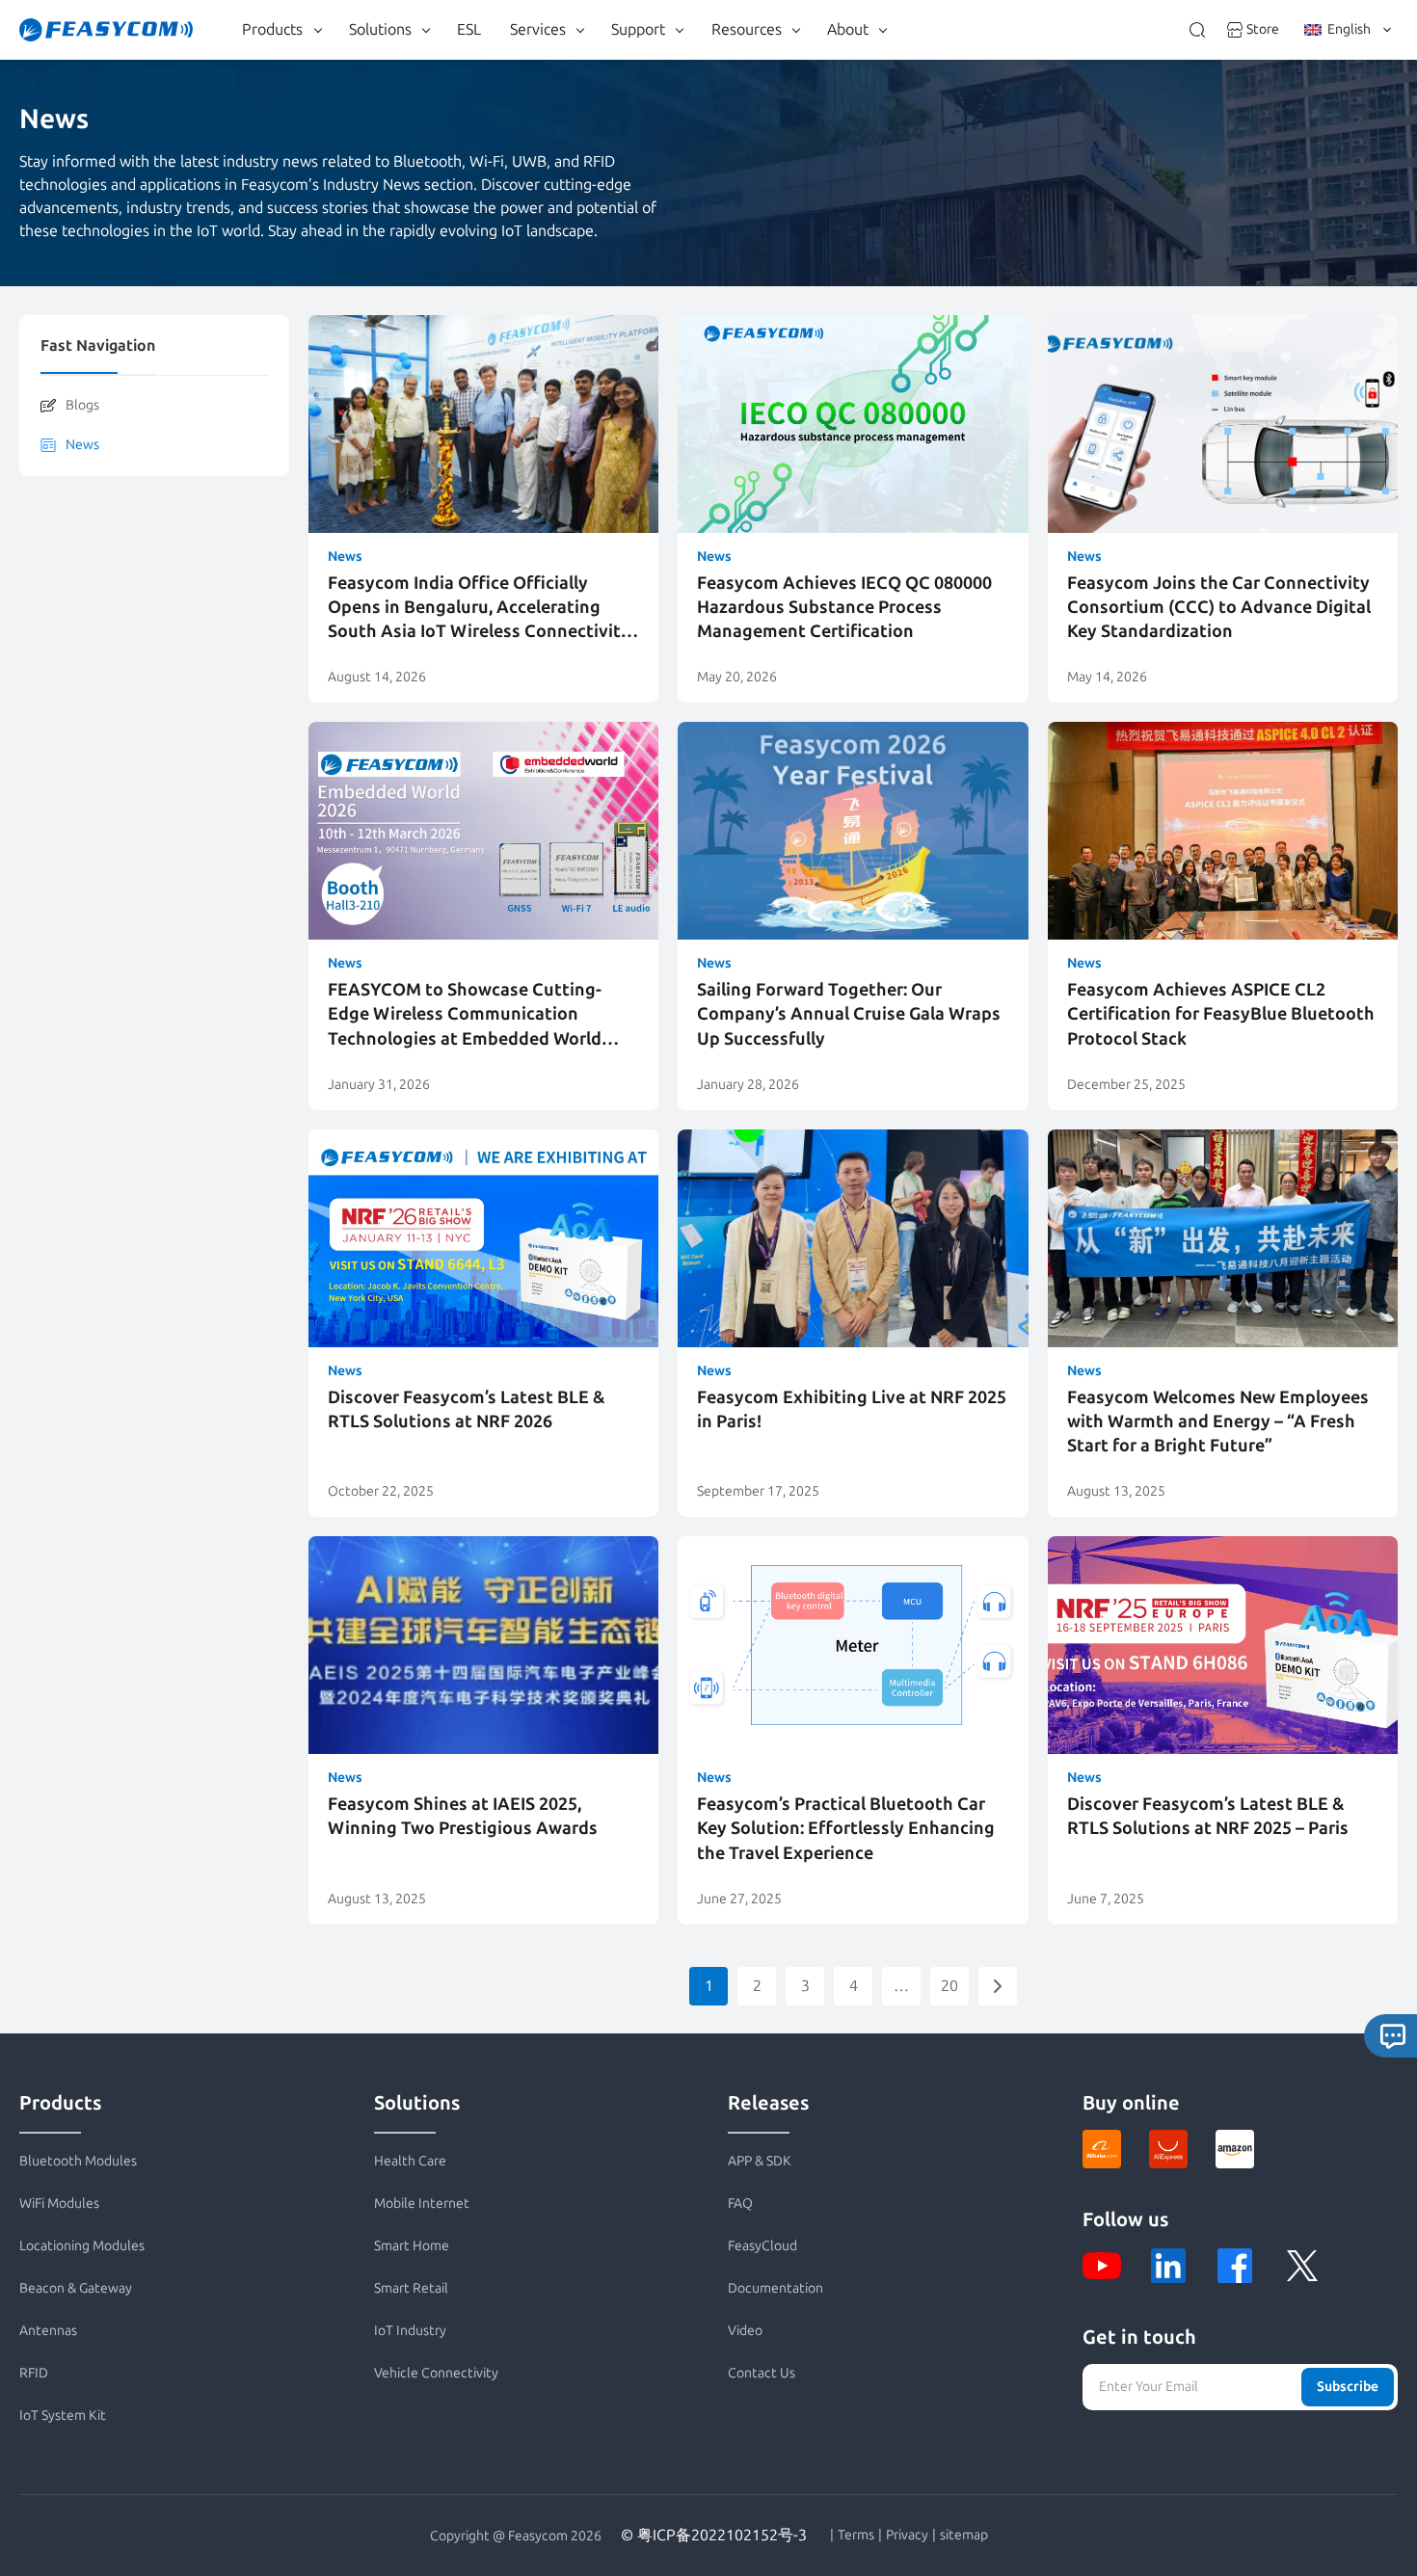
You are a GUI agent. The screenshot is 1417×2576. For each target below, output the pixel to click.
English (1349, 29)
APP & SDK (760, 2161)
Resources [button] (747, 29)
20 (949, 1986)
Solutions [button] (380, 29)
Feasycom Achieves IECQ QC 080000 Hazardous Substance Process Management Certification (844, 607)
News (82, 445)
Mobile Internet (422, 2204)
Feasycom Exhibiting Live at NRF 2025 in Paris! (852, 1409)
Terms (856, 2536)
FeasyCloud (762, 2246)
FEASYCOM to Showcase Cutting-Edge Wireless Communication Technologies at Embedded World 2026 (465, 1015)
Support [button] (638, 29)
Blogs (82, 405)
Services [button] (538, 29)
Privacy (907, 2536)
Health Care (410, 2161)
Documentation (775, 2288)
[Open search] (1197, 30)
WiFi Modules (59, 2204)
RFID (34, 2373)
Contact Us (762, 2373)
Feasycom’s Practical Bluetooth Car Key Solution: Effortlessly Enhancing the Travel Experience (846, 1828)
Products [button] (272, 29)
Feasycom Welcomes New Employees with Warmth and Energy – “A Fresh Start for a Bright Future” (1218, 1421)
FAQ (740, 2204)
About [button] (848, 29)
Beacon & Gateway (76, 2288)
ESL (469, 29)
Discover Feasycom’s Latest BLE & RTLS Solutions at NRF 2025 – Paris (1208, 1816)
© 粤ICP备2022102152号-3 (714, 2535)
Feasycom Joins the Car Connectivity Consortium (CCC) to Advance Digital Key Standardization (1219, 607)
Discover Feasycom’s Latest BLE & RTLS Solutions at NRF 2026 (466, 1409)
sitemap (964, 2536)
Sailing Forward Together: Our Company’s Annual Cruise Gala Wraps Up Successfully (849, 1014)
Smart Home (412, 2246)
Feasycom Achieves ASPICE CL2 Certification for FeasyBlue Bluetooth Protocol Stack (1221, 1014)
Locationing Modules (82, 2246)
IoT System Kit (63, 2416)
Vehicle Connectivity (436, 2373)
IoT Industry (410, 2331)
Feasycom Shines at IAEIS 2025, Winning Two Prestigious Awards (463, 1816)
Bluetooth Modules (78, 2161)
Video (745, 2331)
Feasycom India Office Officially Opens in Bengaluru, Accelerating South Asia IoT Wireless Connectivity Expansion (479, 609)
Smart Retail (411, 2288)
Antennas (48, 2331)
